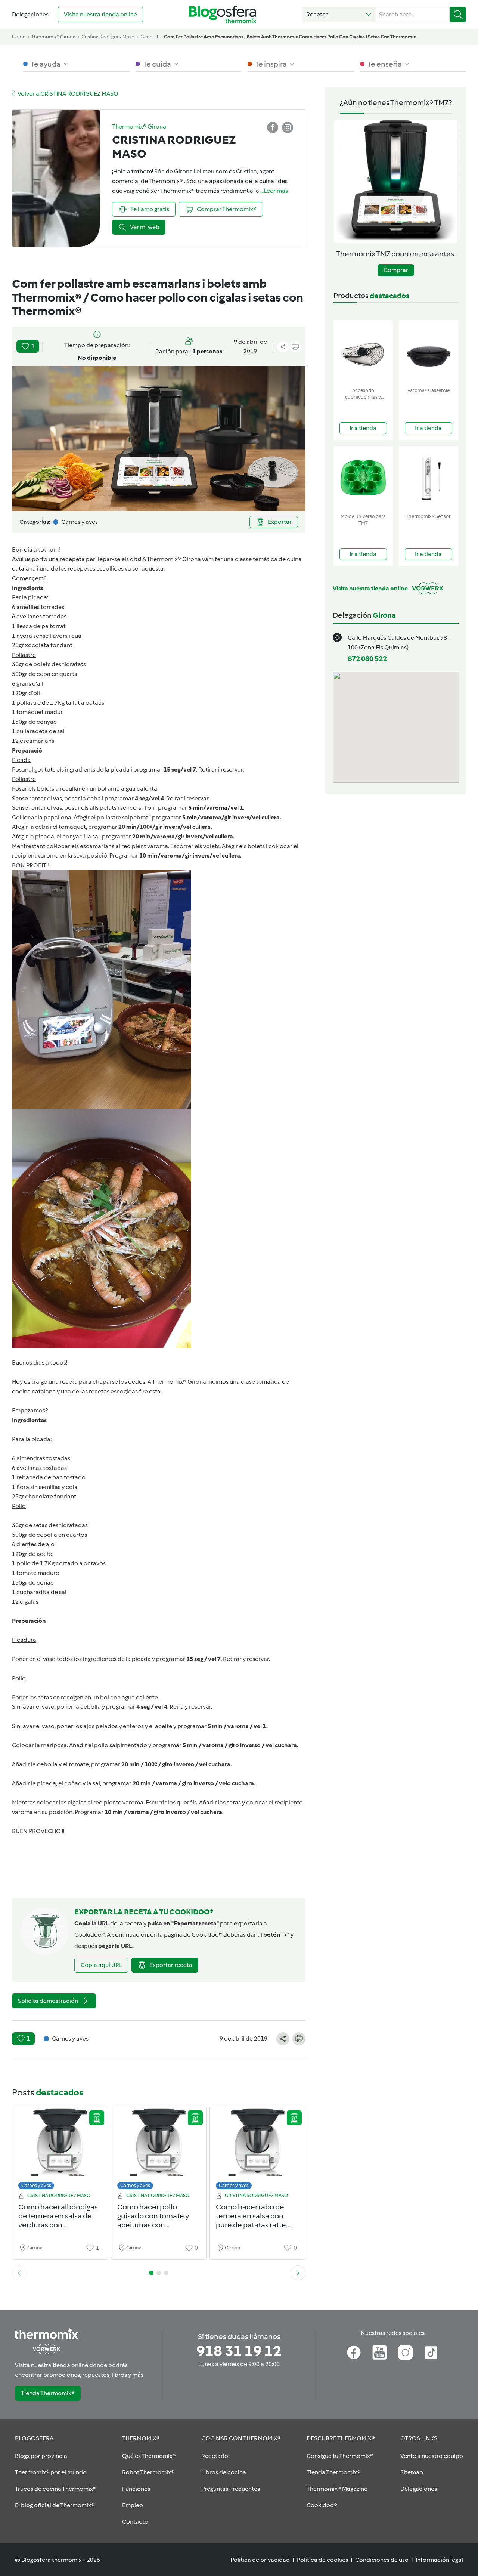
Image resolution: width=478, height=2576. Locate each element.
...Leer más (274, 191)
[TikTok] (431, 2353)
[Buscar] (458, 15)
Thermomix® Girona (53, 37)
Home (19, 37)
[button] (339, 15)
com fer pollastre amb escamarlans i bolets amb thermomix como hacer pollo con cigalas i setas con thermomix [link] (290, 37)
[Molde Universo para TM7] (363, 478)
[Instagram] (405, 2353)
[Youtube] (380, 2353)
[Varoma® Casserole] (429, 352)
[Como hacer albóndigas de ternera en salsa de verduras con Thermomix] (60, 2150)
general (149, 37)
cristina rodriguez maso (108, 37)
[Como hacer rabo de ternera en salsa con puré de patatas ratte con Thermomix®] (257, 2150)
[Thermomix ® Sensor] (429, 478)
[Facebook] (354, 2353)
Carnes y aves (36, 2185)
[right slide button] (298, 2273)
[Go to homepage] (223, 14)
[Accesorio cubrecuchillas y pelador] (363, 352)
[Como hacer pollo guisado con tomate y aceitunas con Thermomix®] (159, 2150)
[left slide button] (19, 2273)
